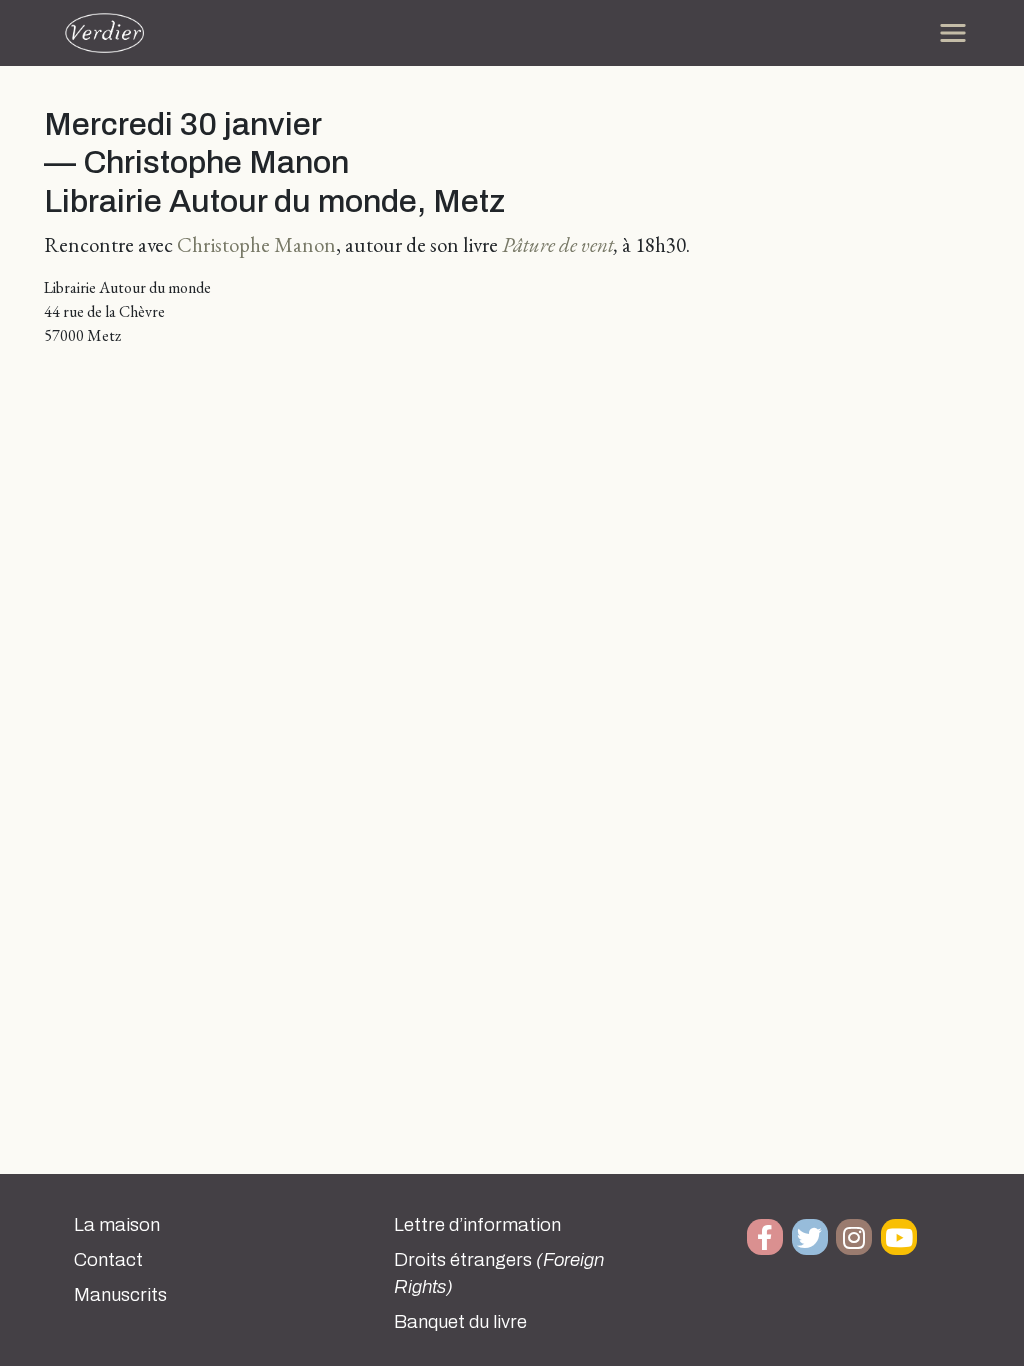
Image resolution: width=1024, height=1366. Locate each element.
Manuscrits (120, 1295)
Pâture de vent (558, 244)
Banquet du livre (460, 1322)
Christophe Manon (256, 244)
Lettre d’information (477, 1225)
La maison (117, 1225)
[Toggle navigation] (953, 33)
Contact (108, 1260)
